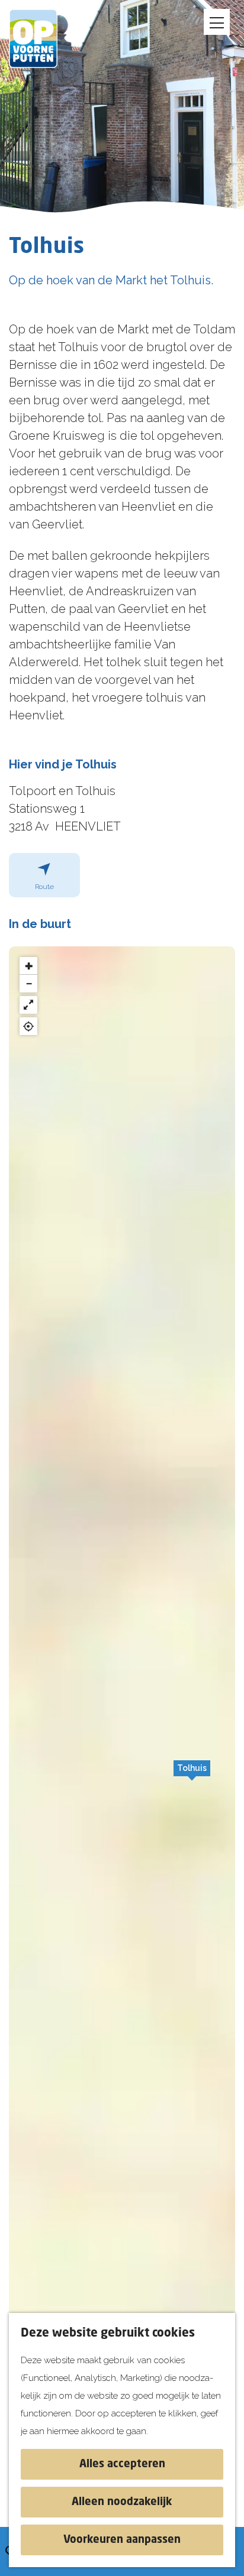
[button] (192, 1774)
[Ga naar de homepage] (41, 38)
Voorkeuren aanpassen (122, 2540)
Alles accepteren (122, 2464)
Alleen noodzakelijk (122, 2502)
